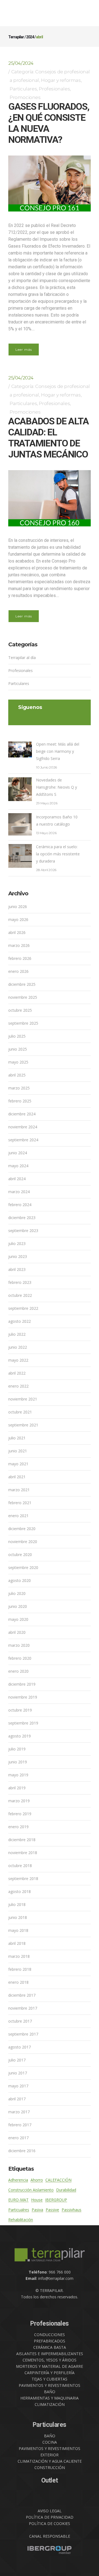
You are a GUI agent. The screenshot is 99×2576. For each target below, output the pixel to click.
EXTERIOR (50, 2455)
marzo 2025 (19, 1088)
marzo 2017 (19, 2112)
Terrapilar (16, 37)
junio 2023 (18, 1256)
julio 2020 (17, 1593)
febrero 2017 (20, 2125)
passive (52, 2210)
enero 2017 (18, 2138)
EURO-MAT (18, 2200)
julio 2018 (17, 1904)
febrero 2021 (20, 1503)
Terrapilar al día (22, 658)
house (37, 2200)
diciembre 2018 (22, 1840)
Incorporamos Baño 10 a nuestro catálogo (57, 820)
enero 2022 (18, 1386)
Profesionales (54, 89)
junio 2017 (18, 2073)
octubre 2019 (20, 1710)
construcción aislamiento (31, 2190)
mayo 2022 (18, 1360)
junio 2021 (18, 1451)
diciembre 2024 (22, 1114)
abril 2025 (17, 1075)
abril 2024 (17, 1179)
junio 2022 (18, 1347)
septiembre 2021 (23, 1425)
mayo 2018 (18, 1930)
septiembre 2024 (23, 1140)
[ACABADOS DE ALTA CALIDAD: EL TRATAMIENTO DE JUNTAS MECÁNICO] (50, 498)
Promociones (25, 97)
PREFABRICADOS (50, 2341)
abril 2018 (17, 1943)
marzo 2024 (19, 1192)
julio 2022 (17, 1334)
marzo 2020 (19, 1645)
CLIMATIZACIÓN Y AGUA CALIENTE (50, 2461)
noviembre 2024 (23, 1127)
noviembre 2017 (23, 2008)
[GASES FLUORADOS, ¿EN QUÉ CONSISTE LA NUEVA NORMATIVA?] (50, 184)
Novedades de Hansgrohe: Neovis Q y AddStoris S (57, 787)
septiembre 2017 (23, 2034)
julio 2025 (17, 1036)
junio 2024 (18, 1153)
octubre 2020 (20, 1555)
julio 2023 (17, 1243)
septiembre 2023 (23, 1231)
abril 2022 (17, 1373)
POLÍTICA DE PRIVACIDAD (50, 2517)
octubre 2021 (20, 1412)
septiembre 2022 (23, 1308)
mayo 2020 (18, 1619)
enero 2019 (18, 1827)
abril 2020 (17, 1632)
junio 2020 (18, 1606)
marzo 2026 (19, 945)
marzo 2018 (19, 1956)
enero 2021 (18, 1516)
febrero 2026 (20, 958)
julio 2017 (17, 2060)
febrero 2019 (20, 1814)
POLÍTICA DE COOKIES (50, 2523)
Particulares (23, 89)
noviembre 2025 (23, 997)
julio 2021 (17, 1438)
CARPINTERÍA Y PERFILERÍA (50, 2373)
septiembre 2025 (23, 1023)
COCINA (50, 2442)
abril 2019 (17, 1788)
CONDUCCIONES (50, 2335)
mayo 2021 (18, 1464)
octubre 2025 (20, 1010)
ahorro (37, 2180)
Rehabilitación (21, 2220)
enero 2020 (18, 1671)
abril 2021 (17, 1477)
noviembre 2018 (23, 1853)
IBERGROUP (56, 2200)
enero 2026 (18, 971)
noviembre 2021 (23, 1399)
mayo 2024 (18, 1166)
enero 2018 (18, 1982)
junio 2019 (18, 1762)
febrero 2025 (20, 1101)
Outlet (50, 2480)
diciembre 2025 (22, 984)
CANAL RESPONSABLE (50, 2536)
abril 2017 (17, 2099)
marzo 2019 (19, 1801)
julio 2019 (17, 1749)
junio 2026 (18, 907)
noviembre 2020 (23, 1542)
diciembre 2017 (22, 1995)
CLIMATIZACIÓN (50, 2404)
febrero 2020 (20, 1658)
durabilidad (66, 2190)
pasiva (37, 2210)
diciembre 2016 (22, 2151)
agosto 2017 (20, 2047)
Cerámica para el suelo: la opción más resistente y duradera (58, 854)
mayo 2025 (18, 1062)
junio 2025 (18, 1049)
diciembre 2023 (22, 1218)
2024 (30, 37)
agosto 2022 (20, 1321)
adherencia (18, 2180)
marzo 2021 (19, 1490)
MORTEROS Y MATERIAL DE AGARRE (50, 2366)
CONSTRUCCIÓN (50, 2467)
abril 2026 (17, 932)
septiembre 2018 (23, 1879)
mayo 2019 (18, 1775)
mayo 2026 (18, 919)
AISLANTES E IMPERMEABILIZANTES (50, 2354)
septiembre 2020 (23, 1567)
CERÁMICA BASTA (50, 2347)
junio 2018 (18, 1917)
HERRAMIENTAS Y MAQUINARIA (50, 2398)
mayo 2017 (18, 2086)
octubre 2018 (20, 1866)
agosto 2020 (20, 1580)
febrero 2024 (20, 1205)
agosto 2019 (20, 1736)
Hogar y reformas (61, 80)
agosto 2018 (20, 1891)
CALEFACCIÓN (58, 2180)
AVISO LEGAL (50, 2511)
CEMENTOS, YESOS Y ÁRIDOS (50, 2360)
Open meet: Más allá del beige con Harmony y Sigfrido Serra (58, 751)
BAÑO (50, 2392)
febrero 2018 (20, 1969)
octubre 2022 (20, 1295)
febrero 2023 (20, 1282)
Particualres (19, 2210)
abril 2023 (17, 1269)
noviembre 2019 (23, 1697)
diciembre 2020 (22, 1529)
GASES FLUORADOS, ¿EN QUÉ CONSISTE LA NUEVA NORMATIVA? (49, 123)
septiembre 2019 (23, 1723)
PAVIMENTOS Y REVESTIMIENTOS (50, 2385)
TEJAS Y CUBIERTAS (50, 2379)
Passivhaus (71, 2210)
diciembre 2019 (22, 1684)
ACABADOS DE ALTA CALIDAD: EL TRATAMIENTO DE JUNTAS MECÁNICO (48, 438)
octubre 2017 (20, 2021)
